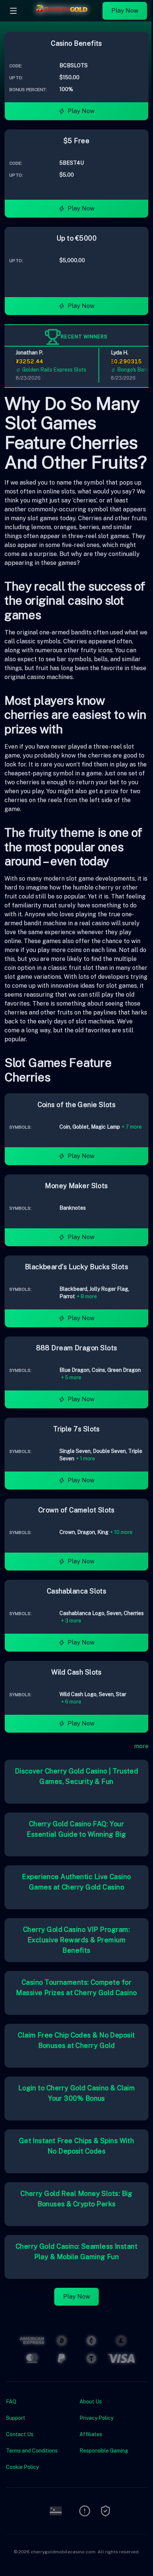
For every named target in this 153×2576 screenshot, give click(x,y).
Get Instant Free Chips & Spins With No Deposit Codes (77, 2146)
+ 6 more (71, 1702)
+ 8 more (87, 1296)
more (141, 1746)
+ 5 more (71, 1377)
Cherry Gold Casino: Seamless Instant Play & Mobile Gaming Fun (76, 2252)
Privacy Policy (96, 2418)
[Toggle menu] (13, 11)
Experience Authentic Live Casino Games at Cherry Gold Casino (76, 1882)
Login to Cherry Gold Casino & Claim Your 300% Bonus (77, 2093)
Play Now (125, 11)
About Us (91, 2402)
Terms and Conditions (32, 2451)
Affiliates (91, 2434)
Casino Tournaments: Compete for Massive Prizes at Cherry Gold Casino (76, 1988)
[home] (62, 16)
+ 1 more (85, 1459)
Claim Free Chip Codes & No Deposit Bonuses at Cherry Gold (76, 2040)
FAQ (11, 2402)
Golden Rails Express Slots (48, 370)
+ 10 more (121, 1532)
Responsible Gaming (104, 2451)
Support (16, 2418)
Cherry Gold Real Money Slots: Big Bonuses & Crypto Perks (76, 2199)
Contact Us (20, 2434)
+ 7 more (132, 1127)
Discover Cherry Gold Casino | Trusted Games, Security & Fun (77, 1776)
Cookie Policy (22, 2467)
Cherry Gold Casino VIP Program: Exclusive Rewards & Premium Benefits (76, 1940)
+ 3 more (71, 1621)
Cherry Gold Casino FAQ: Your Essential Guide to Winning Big (76, 1829)
